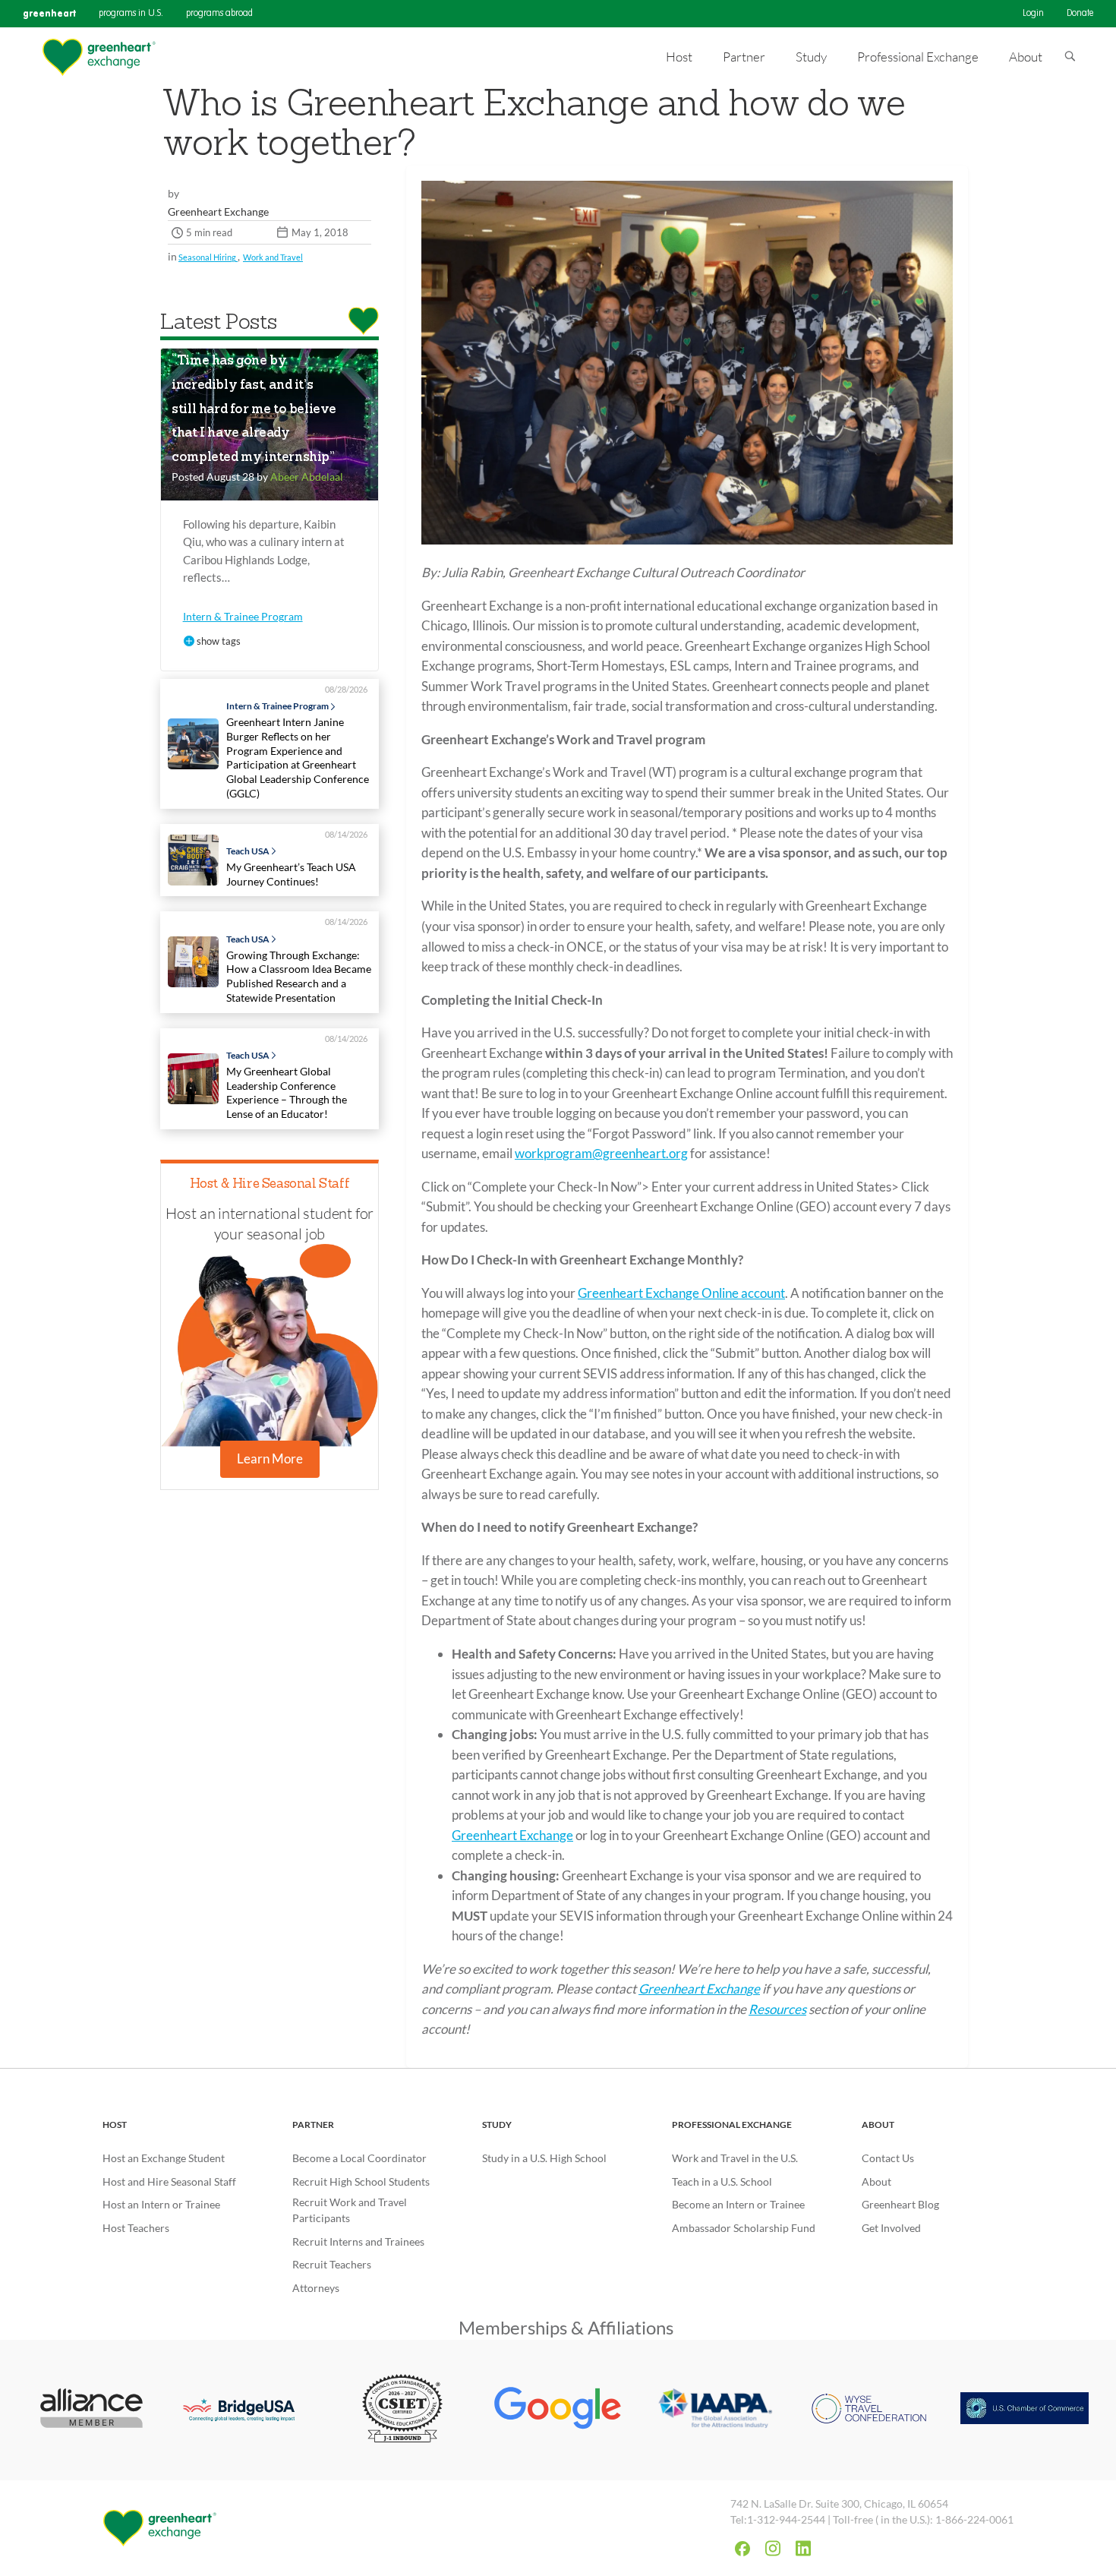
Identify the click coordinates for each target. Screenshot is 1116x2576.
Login (1033, 14)
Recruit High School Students (361, 2181)
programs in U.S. (131, 14)
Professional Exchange (732, 2125)
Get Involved (891, 2228)
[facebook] (742, 2549)
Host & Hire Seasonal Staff (270, 1184)
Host (115, 2125)
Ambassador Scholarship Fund (744, 2228)
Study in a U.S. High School (544, 2158)
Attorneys (316, 2288)
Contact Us (888, 2158)
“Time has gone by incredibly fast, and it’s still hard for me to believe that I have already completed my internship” (254, 410)
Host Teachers (136, 2228)
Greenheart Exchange (512, 1835)
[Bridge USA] (247, 2410)
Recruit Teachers (332, 2264)
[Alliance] (91, 2410)
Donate (1080, 14)
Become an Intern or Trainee (738, 2204)
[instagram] (773, 2548)
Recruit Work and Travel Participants (350, 2210)
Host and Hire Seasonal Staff (169, 2181)
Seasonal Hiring (208, 257)
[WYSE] (869, 2410)
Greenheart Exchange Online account (681, 1293)
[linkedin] (803, 2548)
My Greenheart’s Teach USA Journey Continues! (291, 874)
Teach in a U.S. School (722, 2181)
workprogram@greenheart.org (601, 1153)
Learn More (270, 1458)
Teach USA (248, 851)
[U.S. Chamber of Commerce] (1025, 2410)
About (878, 2125)
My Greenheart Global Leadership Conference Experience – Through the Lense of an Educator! (287, 1092)
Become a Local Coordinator (359, 2158)
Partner (313, 2125)
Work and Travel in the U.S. (735, 2158)
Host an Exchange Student (164, 2158)
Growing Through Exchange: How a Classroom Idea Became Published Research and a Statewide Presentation (299, 976)
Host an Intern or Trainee (161, 2204)
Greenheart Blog (900, 2204)
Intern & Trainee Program (243, 616)
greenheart (49, 13)
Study (497, 2125)
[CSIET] (403, 2410)
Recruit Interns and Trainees (358, 2241)
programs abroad (219, 14)
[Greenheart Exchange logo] (99, 57)
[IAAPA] (713, 2410)
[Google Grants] (558, 2410)
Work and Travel (273, 257)
